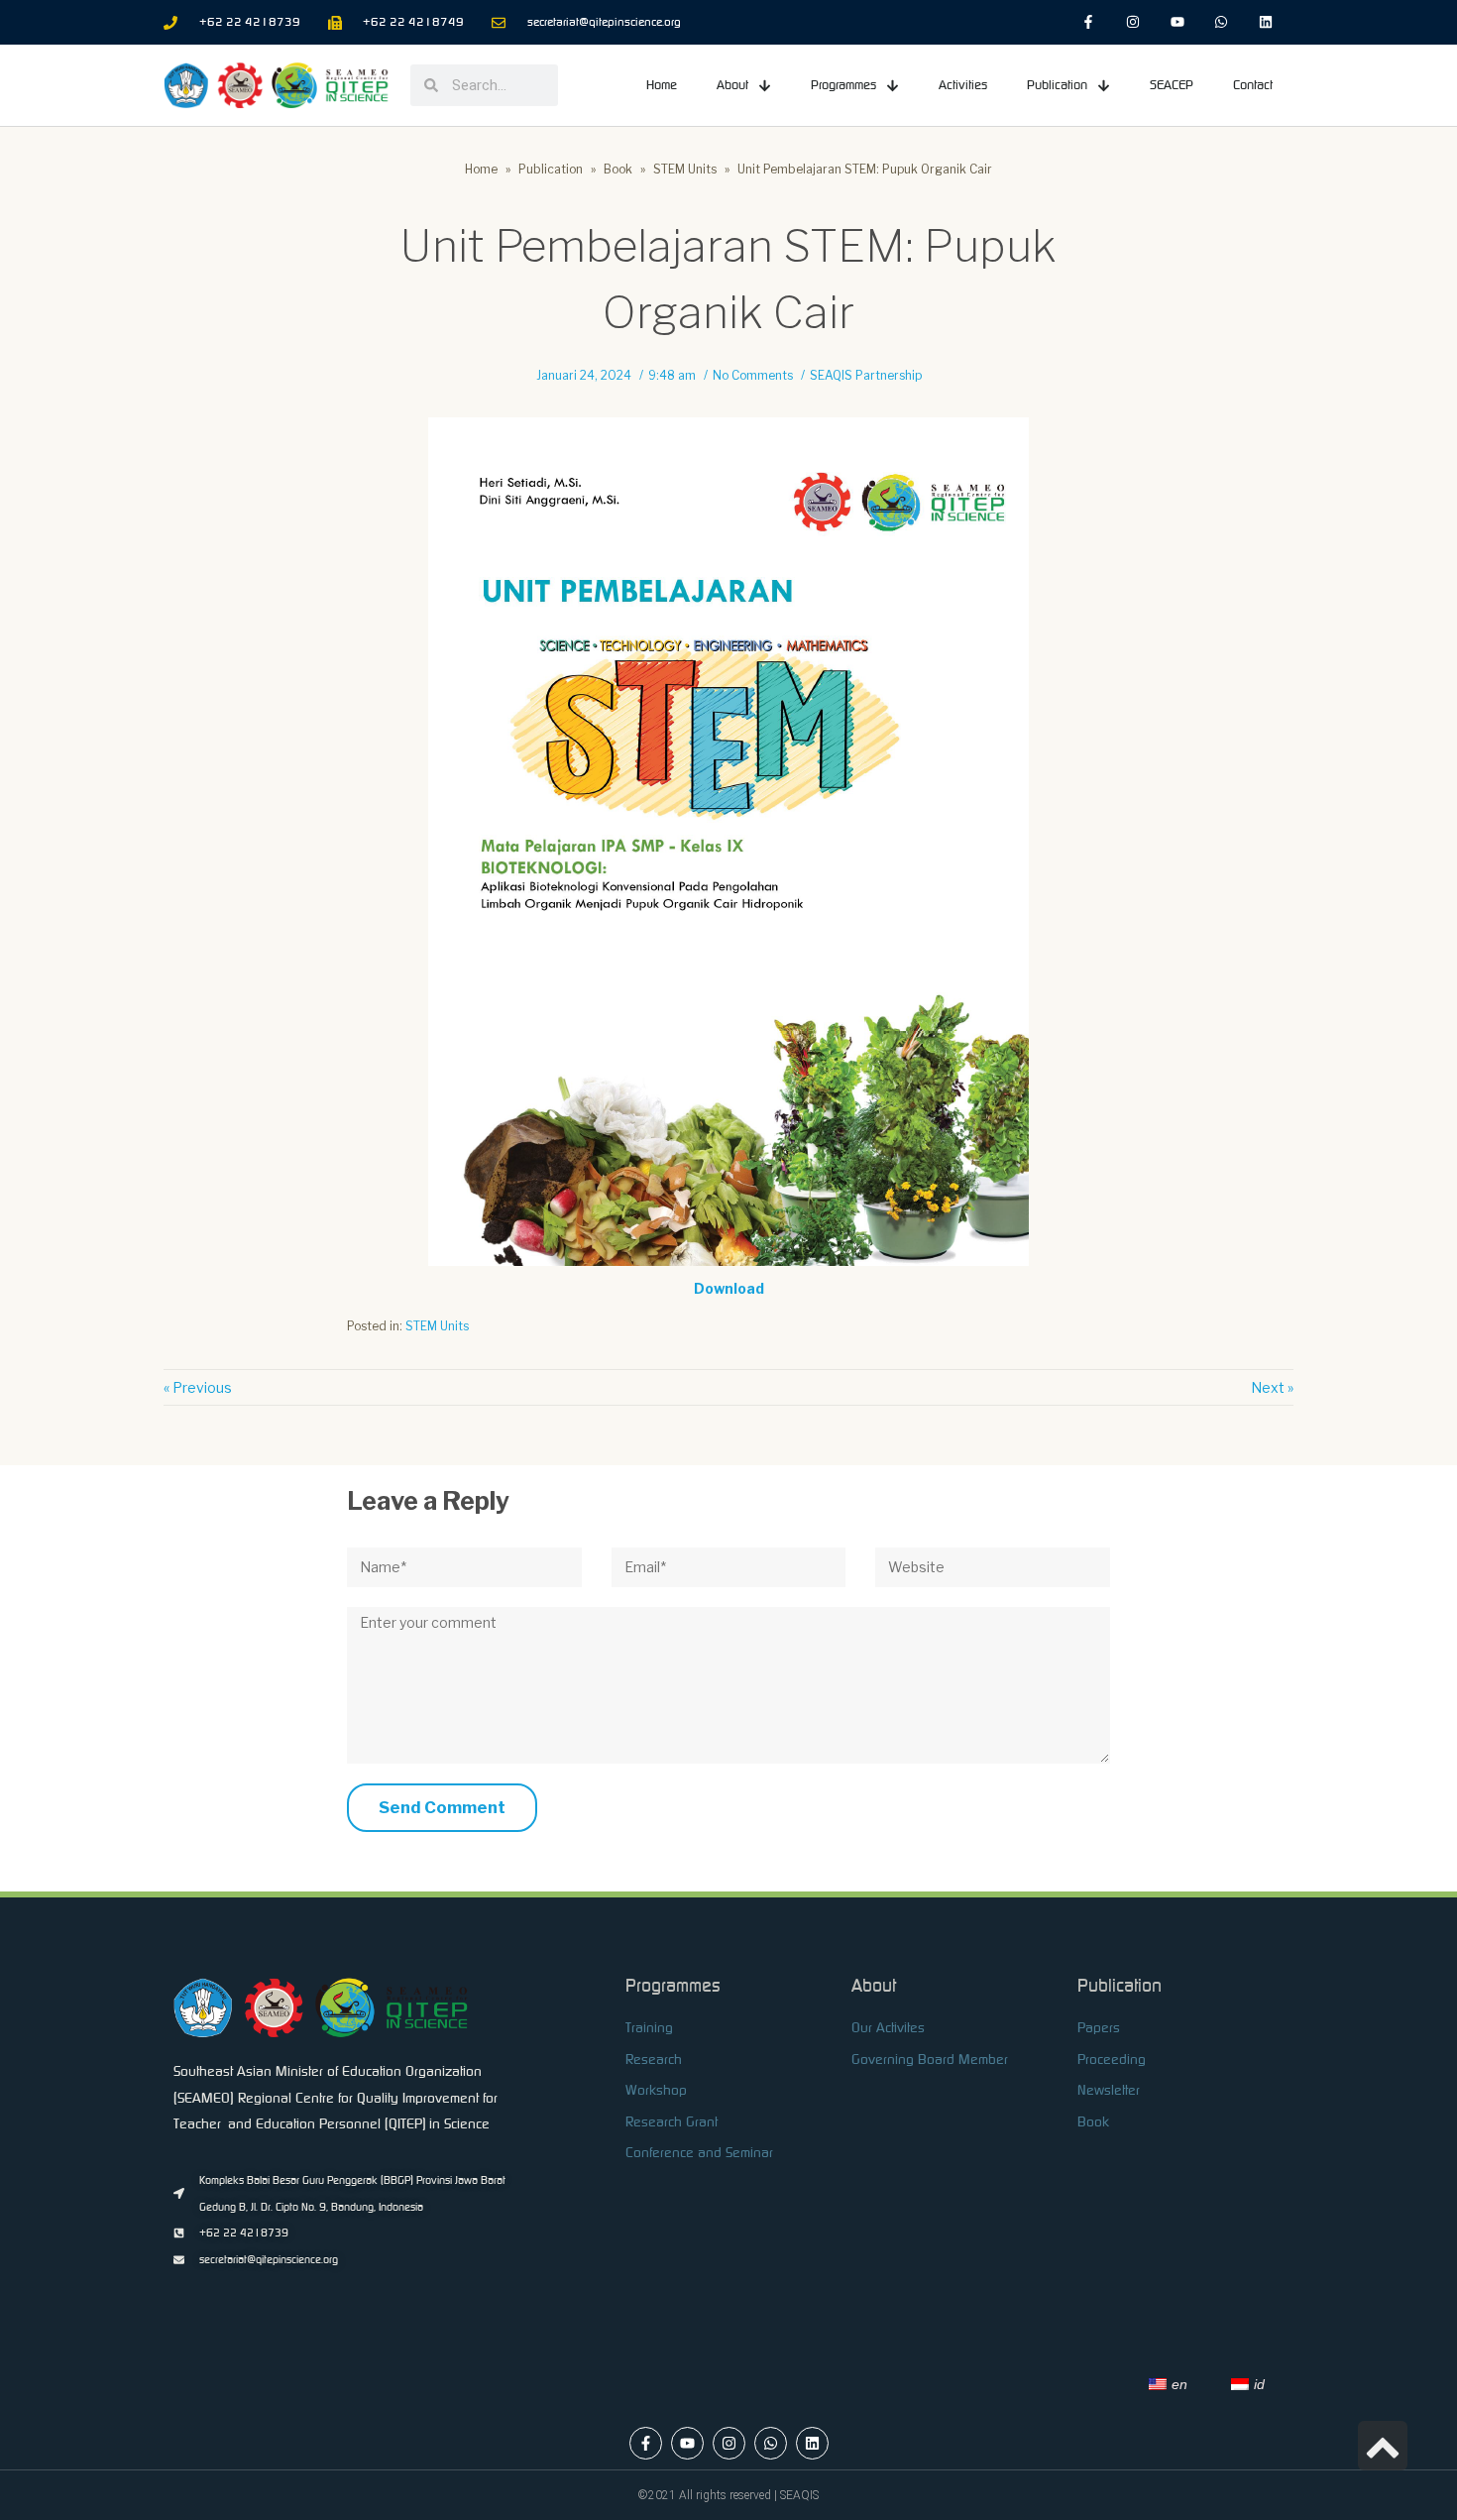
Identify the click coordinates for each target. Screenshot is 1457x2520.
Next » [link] (1272, 1387)
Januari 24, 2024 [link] (584, 376)
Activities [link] (963, 85)
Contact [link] (1253, 85)
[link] (1089, 22)
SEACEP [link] (1172, 85)
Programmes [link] (843, 85)
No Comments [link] (753, 376)
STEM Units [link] (437, 1326)
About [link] (732, 85)
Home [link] (662, 85)
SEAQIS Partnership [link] (866, 376)
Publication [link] (1057, 85)
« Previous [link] (198, 1387)
